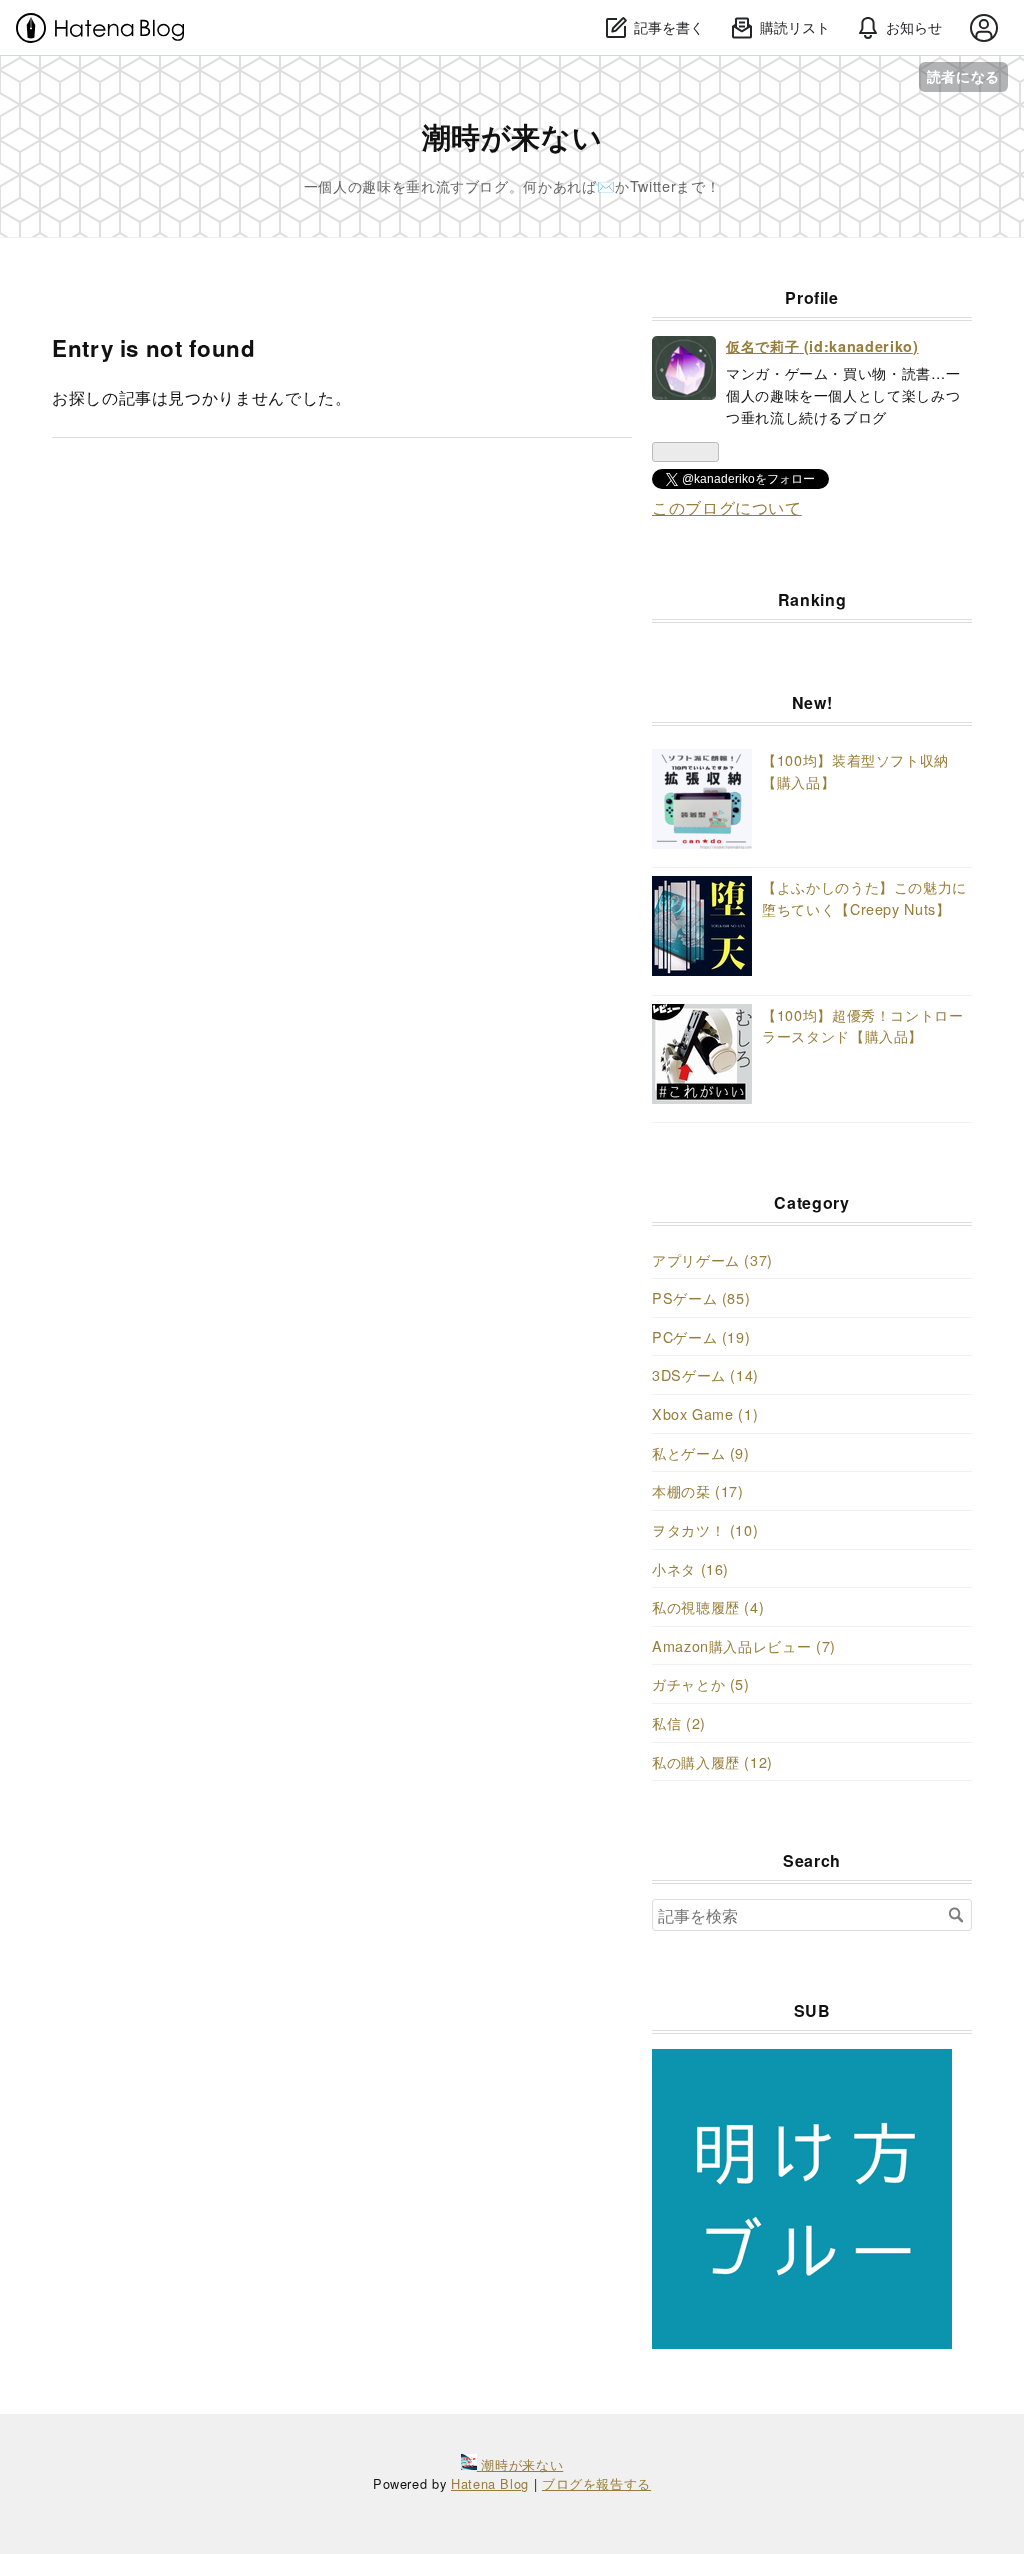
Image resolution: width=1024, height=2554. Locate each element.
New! (812, 702)
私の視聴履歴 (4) (708, 1606)
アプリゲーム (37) (712, 1259)
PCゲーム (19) (701, 1336)
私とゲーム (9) (701, 1452)
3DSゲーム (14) (705, 1374)
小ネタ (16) (690, 1568)
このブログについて (727, 507)
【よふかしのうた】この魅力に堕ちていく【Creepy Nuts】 (864, 897)
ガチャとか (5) (701, 1683)
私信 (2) (679, 1722)
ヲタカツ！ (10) (705, 1529)
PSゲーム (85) (701, 1297)
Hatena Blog (490, 2483)
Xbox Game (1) (705, 1413)
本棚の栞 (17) (698, 1490)
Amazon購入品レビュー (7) (744, 1645)
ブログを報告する (596, 2483)
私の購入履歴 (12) (712, 1761)
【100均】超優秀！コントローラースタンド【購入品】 (863, 1025)
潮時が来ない (512, 136)
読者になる (963, 76)
